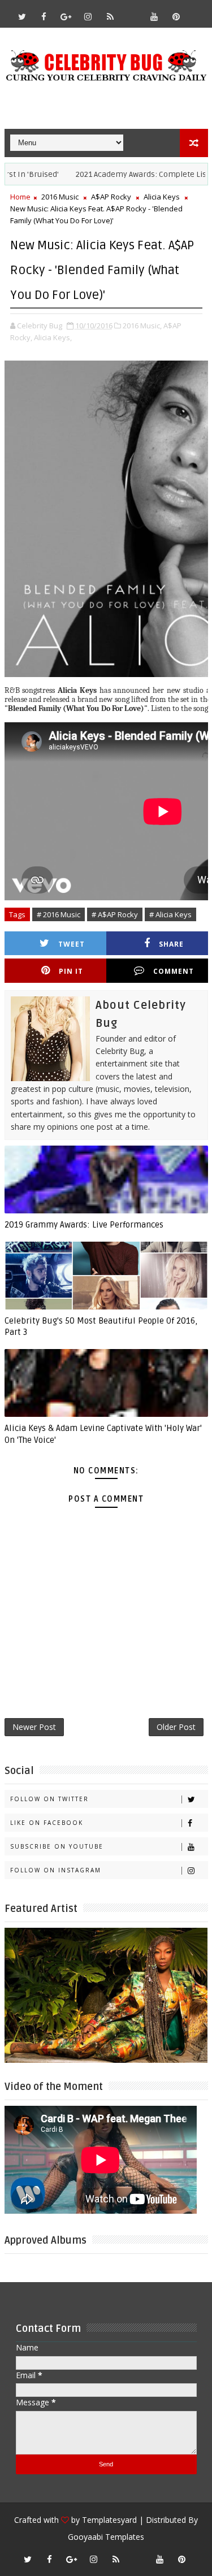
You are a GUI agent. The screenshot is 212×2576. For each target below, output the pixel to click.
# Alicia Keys (170, 914)
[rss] (110, 16)
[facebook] (44, 16)
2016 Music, (142, 326)
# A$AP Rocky (115, 914)
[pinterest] (176, 16)
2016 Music (60, 197)
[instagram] (88, 16)
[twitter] (22, 16)
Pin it (71, 971)
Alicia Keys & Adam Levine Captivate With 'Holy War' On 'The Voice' (103, 1434)
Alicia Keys (162, 197)
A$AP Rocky (111, 197)
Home (20, 197)
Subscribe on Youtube (57, 1846)
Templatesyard (109, 2520)
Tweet (72, 944)
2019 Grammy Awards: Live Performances (84, 1225)
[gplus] (66, 16)
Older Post (176, 1727)
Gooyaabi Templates (106, 2537)
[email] (132, 11)
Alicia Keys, (53, 337)
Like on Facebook (47, 1823)
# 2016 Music (59, 914)
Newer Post (34, 1727)
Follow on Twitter (49, 1799)
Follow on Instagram (56, 1870)
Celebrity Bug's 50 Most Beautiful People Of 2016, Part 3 (101, 1326)
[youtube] (154, 16)
